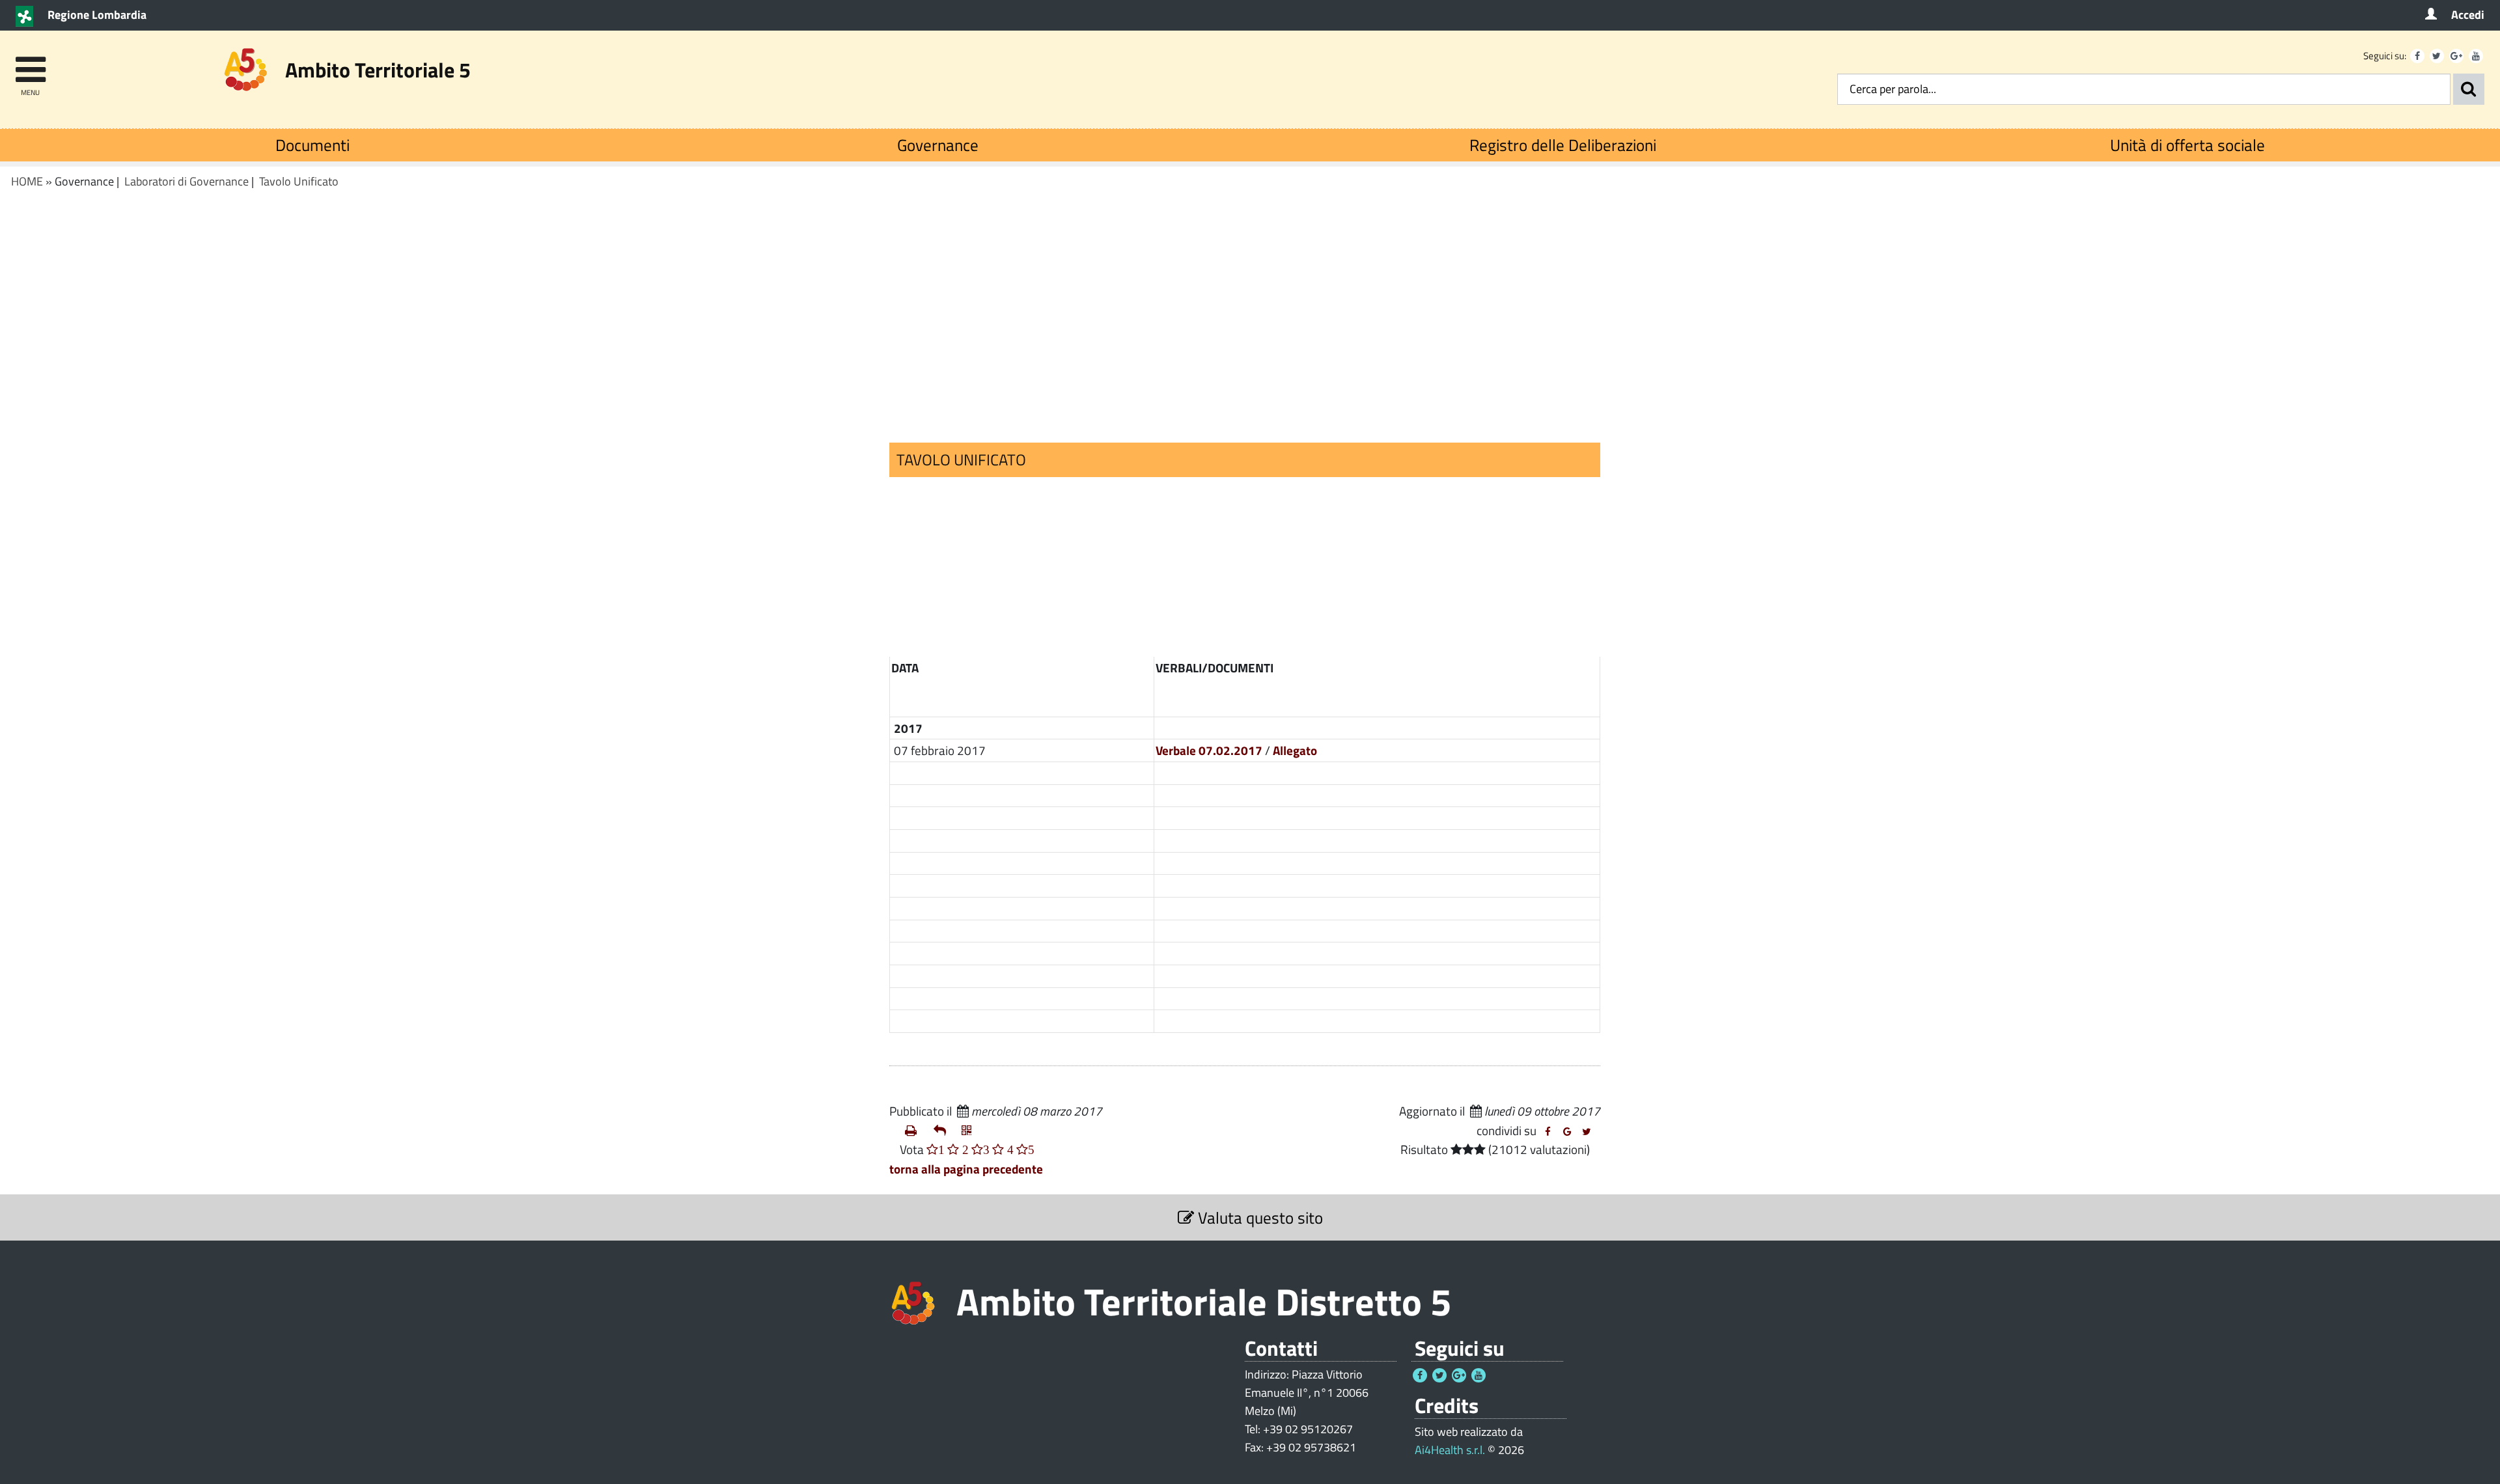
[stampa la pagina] (914, 1131)
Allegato (1295, 750)
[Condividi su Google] (1567, 1132)
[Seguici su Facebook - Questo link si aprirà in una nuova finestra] (2417, 56)
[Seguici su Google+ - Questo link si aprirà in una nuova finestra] (2456, 56)
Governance (938, 145)
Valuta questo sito (1258, 1217)
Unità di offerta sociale (2187, 145)
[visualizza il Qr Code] (971, 1131)
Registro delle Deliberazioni (1563, 145)
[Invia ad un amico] (943, 1131)
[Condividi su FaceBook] (1548, 1132)
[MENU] (30, 63)
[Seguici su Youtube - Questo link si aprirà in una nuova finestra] (2476, 56)
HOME (27, 181)
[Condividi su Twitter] (1587, 1132)
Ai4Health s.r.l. (1450, 1450)
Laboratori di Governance (187, 181)
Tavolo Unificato (299, 181)
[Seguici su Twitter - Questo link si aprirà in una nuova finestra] (2437, 56)
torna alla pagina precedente (966, 1169)
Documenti (312, 145)
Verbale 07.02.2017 (1209, 750)
